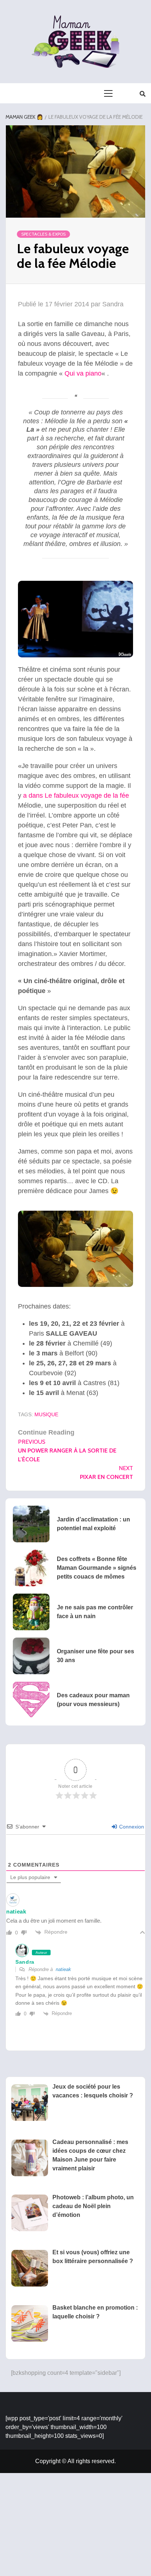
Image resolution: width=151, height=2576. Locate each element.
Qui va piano (83, 373)
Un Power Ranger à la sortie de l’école (67, 1451)
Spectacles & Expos (43, 234)
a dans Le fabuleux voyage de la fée (76, 796)
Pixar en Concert (106, 1472)
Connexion (131, 1827)
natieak (63, 1969)
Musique (46, 1414)
